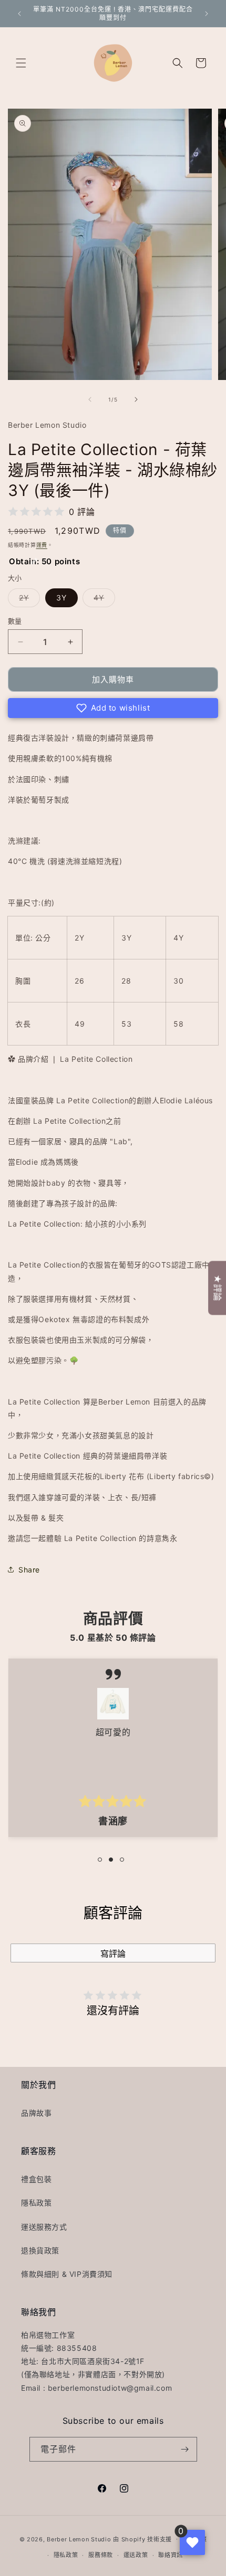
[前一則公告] (19, 14)
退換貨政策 (40, 2250)
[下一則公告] (207, 14)
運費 (42, 545)
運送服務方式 (44, 2227)
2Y (28, 600)
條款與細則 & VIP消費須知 (67, 2274)
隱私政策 (36, 2203)
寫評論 (113, 1954)
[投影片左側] (90, 399)
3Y (61, 598)
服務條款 (101, 2555)
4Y (102, 600)
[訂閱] (185, 2449)
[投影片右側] (136, 399)
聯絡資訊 (171, 2555)
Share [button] (29, 1570)
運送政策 (136, 2555)
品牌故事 (36, 2113)
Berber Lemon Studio (79, 2539)
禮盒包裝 (36, 2179)
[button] (21, 63)
